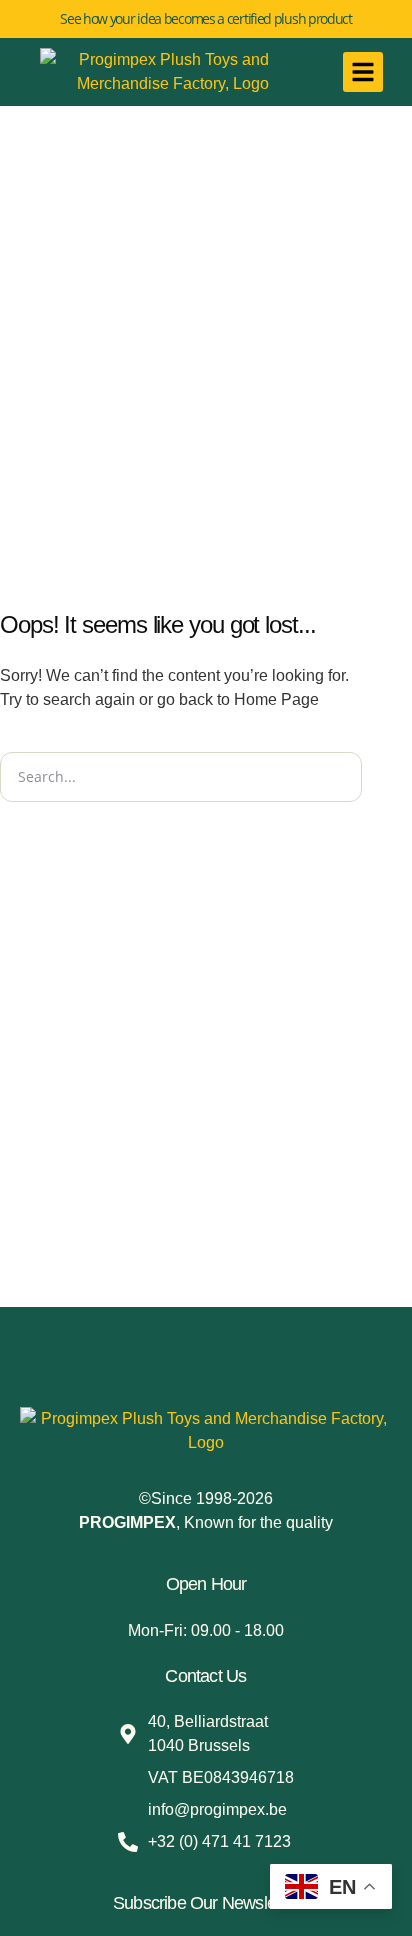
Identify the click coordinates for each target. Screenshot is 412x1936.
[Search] (387, 777)
